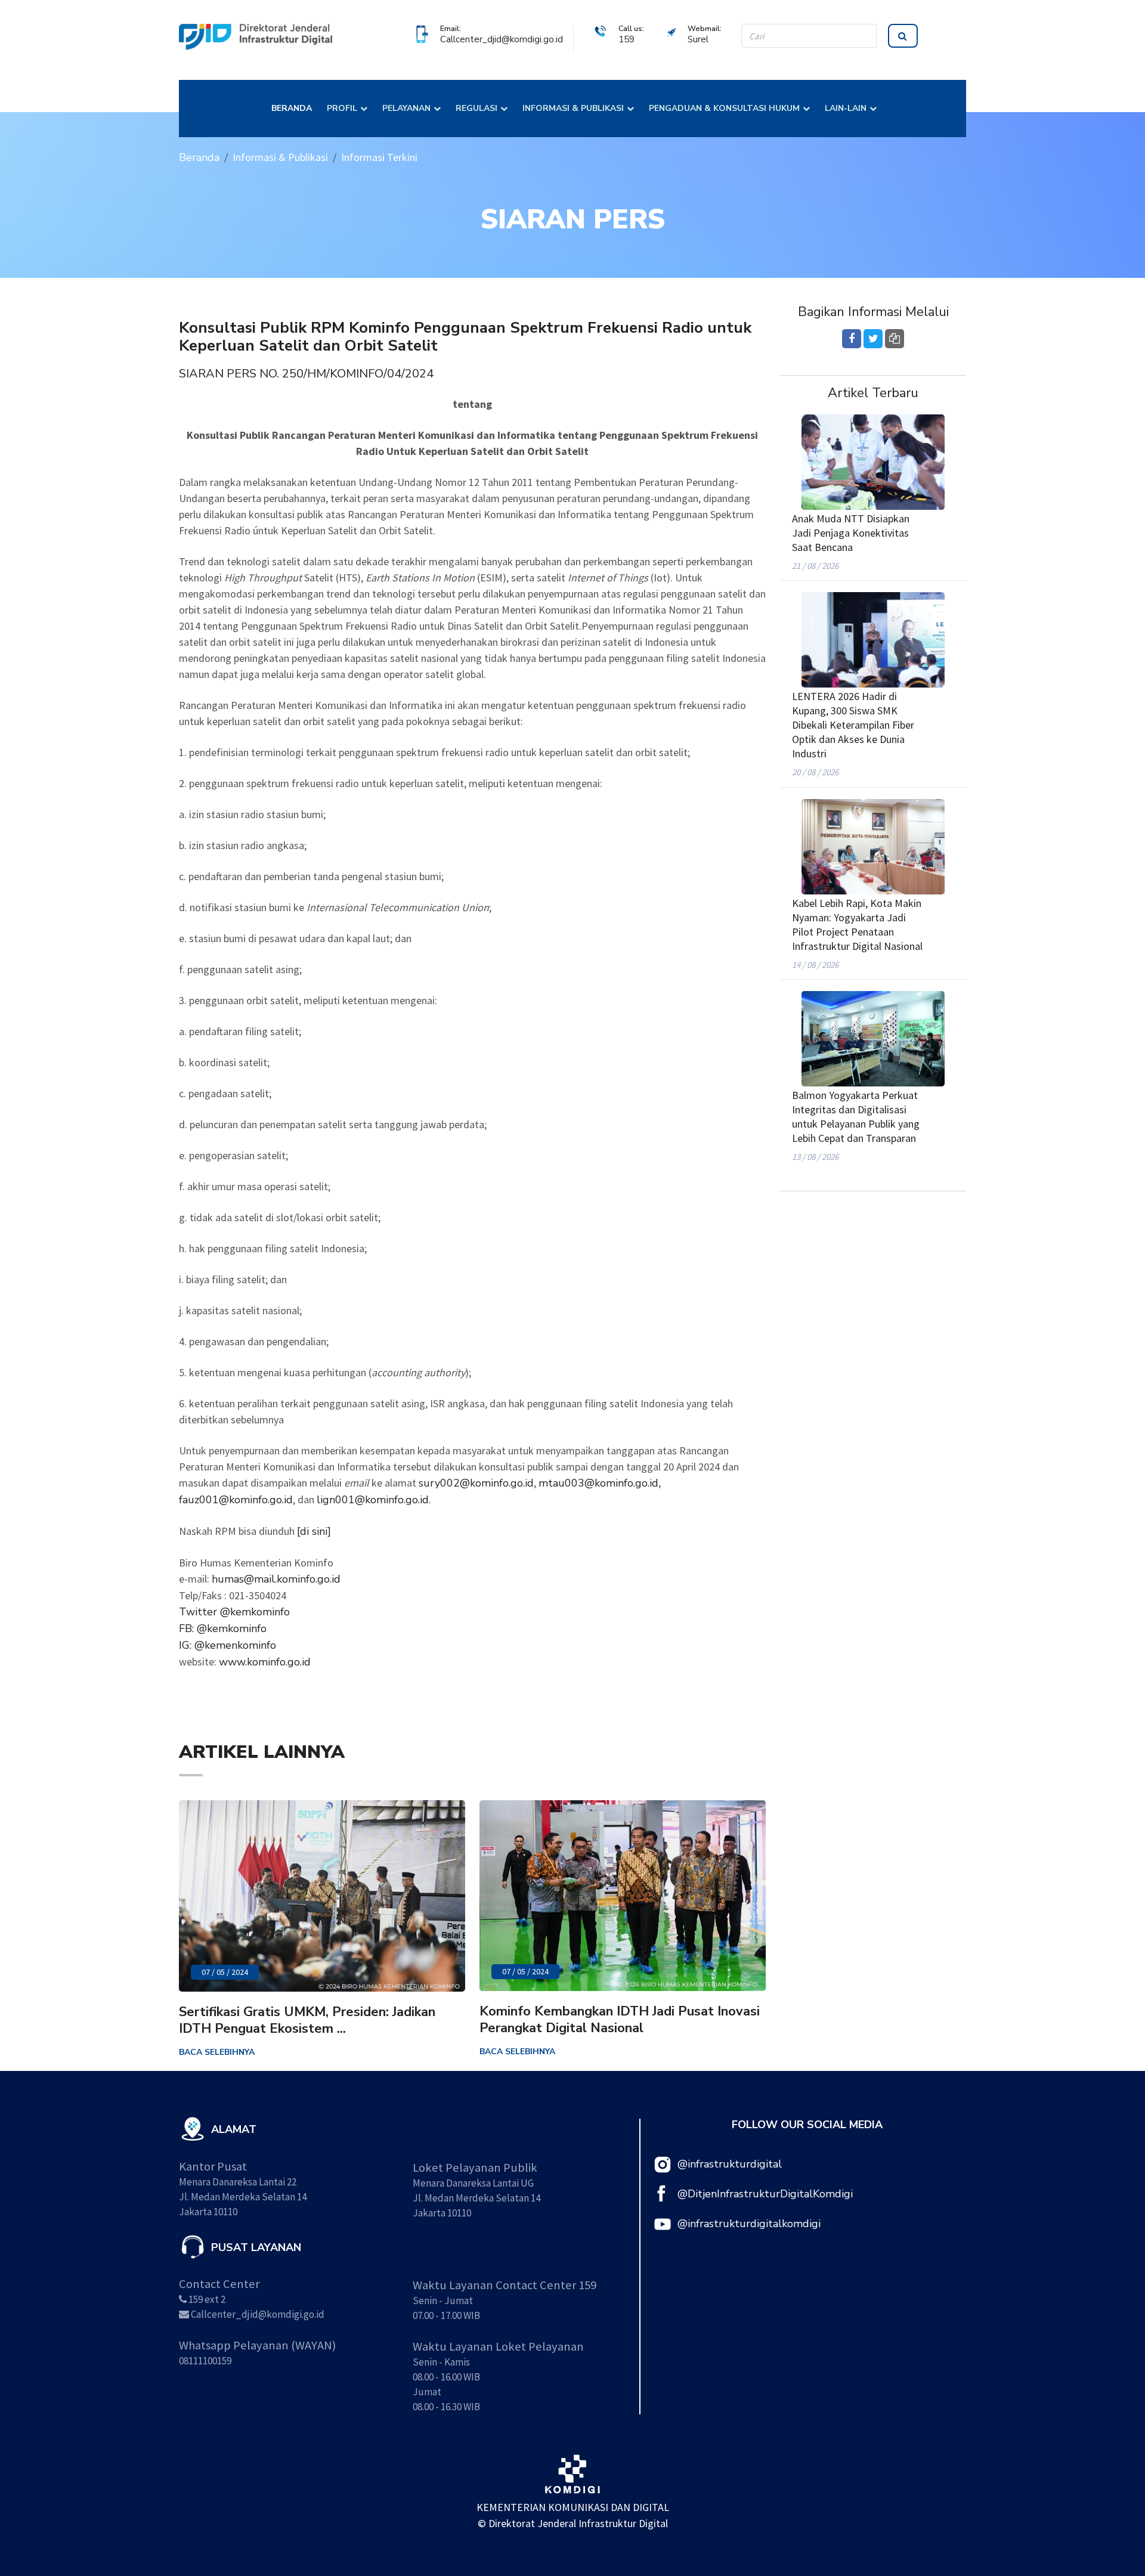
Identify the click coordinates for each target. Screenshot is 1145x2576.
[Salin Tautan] (895, 339)
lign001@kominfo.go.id (373, 1500)
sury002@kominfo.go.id (476, 1483)
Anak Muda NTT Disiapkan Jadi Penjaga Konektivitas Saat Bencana (851, 533)
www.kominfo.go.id (265, 1662)
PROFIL (342, 108)
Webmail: (705, 28)
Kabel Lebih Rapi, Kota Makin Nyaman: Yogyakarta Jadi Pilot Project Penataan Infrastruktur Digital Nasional (857, 925)
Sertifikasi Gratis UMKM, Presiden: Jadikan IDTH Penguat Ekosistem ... (307, 2020)
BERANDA (292, 108)
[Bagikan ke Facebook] (852, 339)
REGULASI (476, 108)
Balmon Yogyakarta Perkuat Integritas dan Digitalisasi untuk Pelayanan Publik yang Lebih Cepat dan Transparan (856, 1117)
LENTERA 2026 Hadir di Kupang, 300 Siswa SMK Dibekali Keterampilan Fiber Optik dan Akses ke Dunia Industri (853, 725)
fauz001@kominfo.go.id (236, 1500)
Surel (698, 39)
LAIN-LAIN (846, 108)
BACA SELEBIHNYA (217, 2052)
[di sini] (314, 1531)
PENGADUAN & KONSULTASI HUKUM (724, 108)
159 (626, 39)
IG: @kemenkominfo (228, 1645)
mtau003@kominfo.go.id (598, 1483)
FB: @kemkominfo (223, 1628)
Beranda (199, 157)
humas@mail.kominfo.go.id (276, 1579)
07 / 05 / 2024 (225, 1972)
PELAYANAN (406, 108)
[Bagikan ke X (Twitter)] (873, 339)
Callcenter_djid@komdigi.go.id (502, 39)
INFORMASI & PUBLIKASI (573, 108)
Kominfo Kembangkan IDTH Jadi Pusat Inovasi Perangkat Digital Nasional (620, 2020)
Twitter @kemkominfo (234, 1612)
